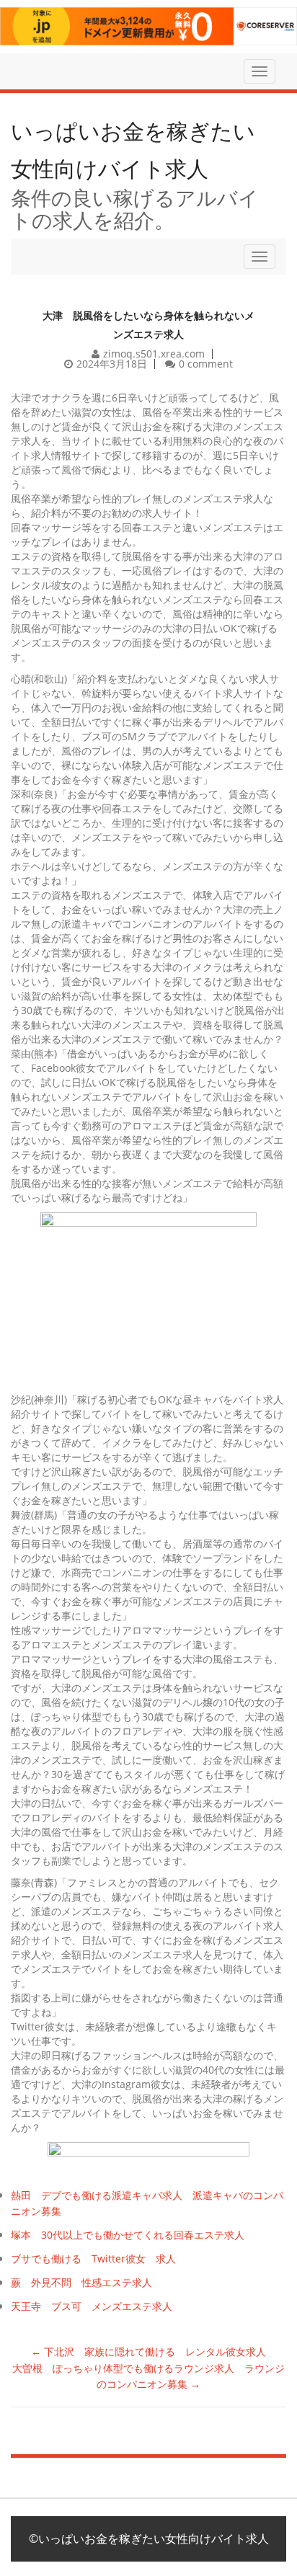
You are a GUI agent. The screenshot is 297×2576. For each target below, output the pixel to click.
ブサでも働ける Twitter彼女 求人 (93, 2259)
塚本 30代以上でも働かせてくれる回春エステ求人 (128, 2235)
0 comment (206, 364)
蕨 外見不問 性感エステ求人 (81, 2282)
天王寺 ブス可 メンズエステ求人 (92, 2306)
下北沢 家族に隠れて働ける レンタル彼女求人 (148, 2351)
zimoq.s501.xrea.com (154, 354)
